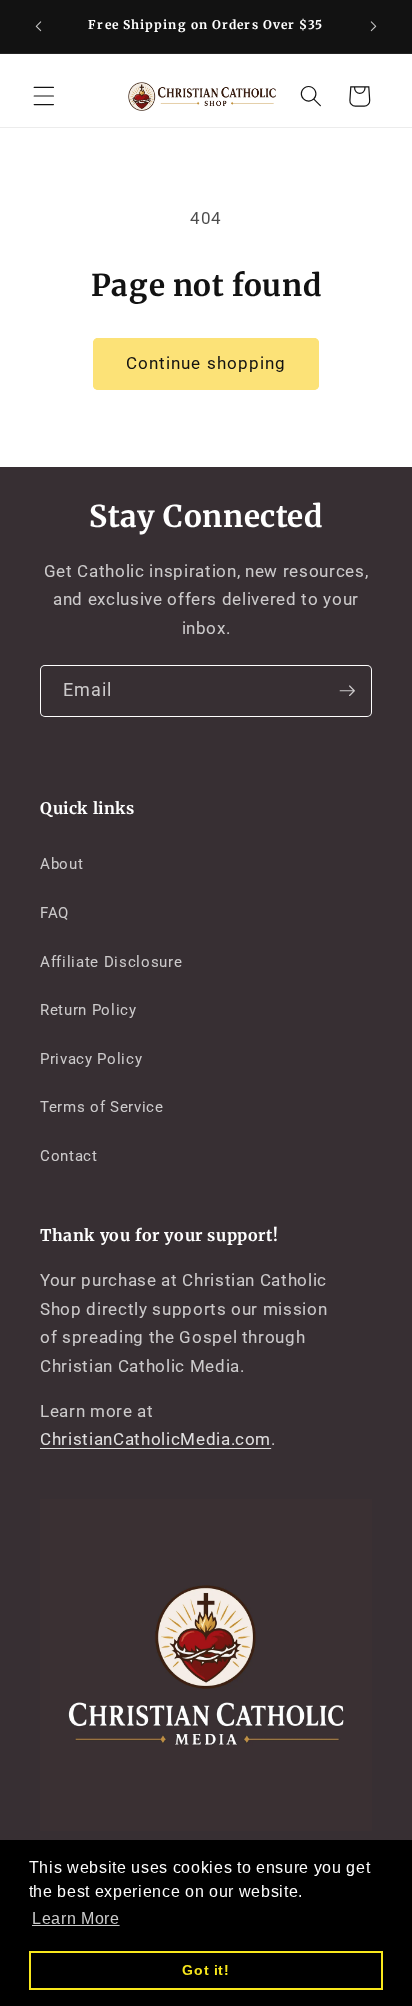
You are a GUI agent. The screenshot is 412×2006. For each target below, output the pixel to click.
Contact (69, 1156)
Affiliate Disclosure (111, 962)
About (61, 864)
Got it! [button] (206, 1970)
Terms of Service (102, 1107)
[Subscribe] (347, 691)
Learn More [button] (76, 1918)
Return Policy (88, 1010)
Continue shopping (206, 363)
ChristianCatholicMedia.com (155, 1439)
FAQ (54, 913)
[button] (44, 96)
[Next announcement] (374, 27)
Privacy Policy (91, 1059)
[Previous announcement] (39, 27)
